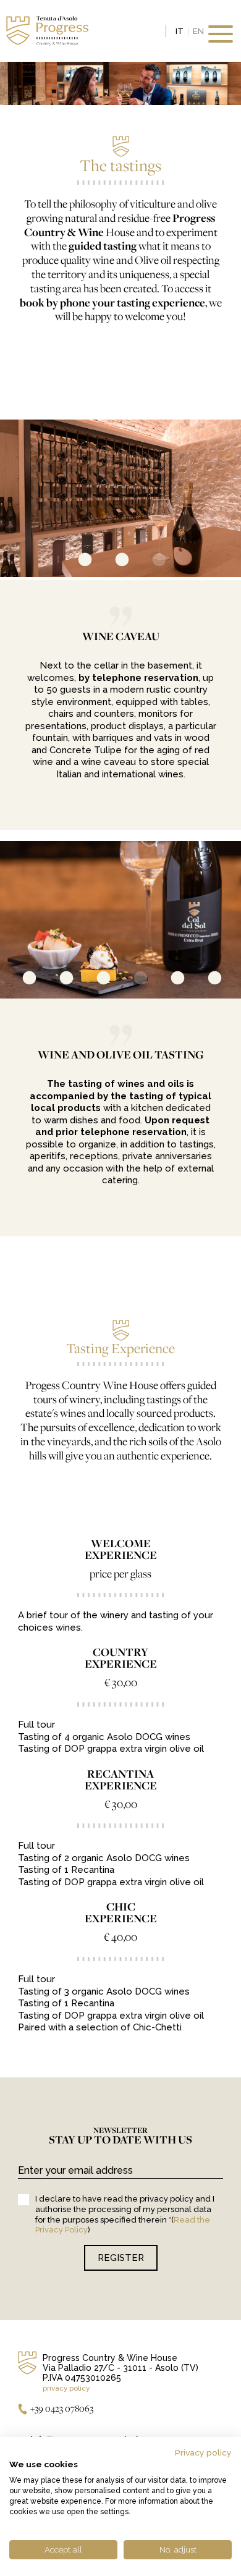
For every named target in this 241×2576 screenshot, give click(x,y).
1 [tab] (74, 562)
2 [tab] (111, 562)
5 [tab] (167, 980)
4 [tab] (130, 980)
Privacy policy (203, 2452)
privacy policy (66, 2388)
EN (198, 31)
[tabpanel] (120, 498)
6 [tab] (204, 980)
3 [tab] (148, 562)
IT (180, 31)
